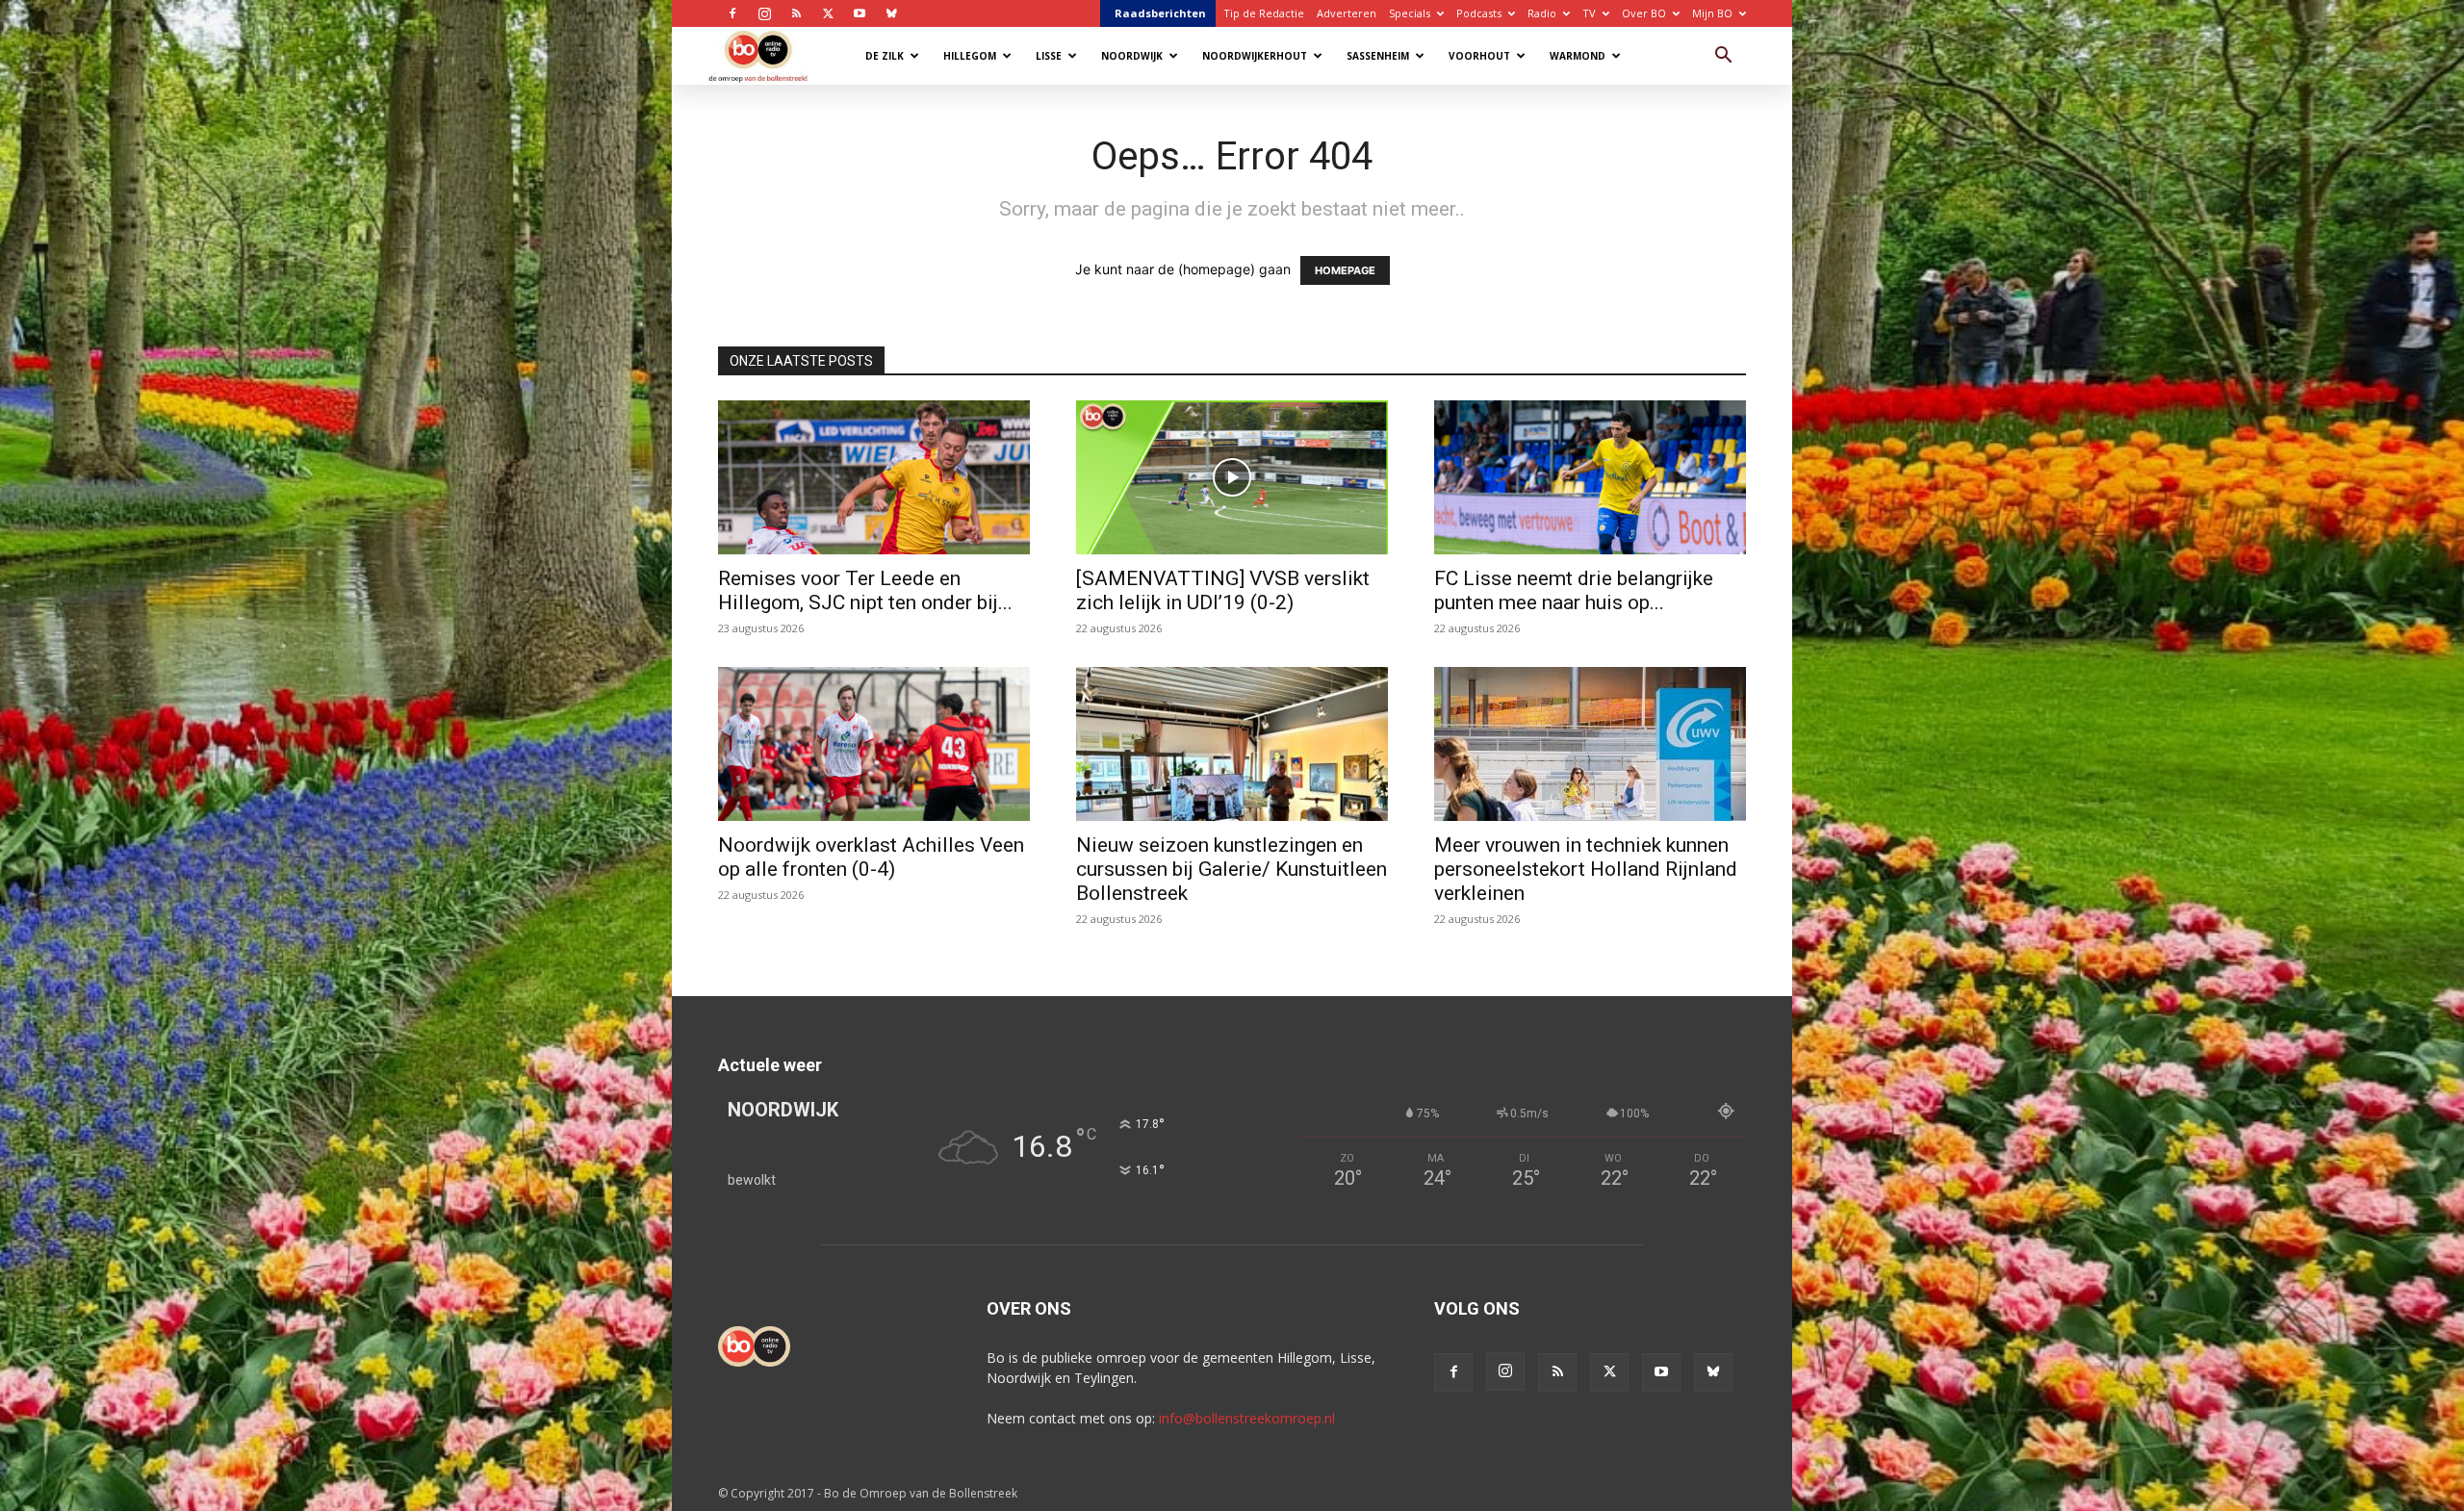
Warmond (1578, 56)
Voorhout (1479, 56)
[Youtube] (860, 13)
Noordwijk (1132, 56)
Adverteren (1347, 13)
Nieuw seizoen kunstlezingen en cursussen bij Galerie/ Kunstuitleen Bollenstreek (1232, 869)
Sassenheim (1378, 56)
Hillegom (970, 56)
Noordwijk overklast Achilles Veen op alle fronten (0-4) (871, 857)
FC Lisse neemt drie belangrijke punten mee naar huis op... (1574, 590)
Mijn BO (1712, 13)
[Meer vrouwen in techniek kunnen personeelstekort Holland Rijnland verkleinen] (1590, 744)
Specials (1410, 13)
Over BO (1644, 13)
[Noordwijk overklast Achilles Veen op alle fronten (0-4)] (874, 744)
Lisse (1049, 56)
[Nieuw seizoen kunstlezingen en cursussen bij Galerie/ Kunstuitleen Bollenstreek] (1232, 744)
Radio (1542, 13)
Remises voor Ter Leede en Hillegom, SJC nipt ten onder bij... (865, 590)
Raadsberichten (1160, 13)
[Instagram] (764, 13)
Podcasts (1479, 13)
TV (1589, 13)
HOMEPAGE (1345, 270)
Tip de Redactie (1264, 13)
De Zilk (885, 56)
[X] (828, 13)
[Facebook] (732, 13)
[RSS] (796, 13)
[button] (1723, 57)
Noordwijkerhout (1255, 56)
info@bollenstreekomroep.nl (1247, 1418)
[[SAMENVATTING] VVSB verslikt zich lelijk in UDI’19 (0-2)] (1232, 477)
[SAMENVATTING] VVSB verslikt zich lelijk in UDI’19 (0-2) (1223, 590)
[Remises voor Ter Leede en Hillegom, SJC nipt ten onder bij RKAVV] (874, 477)
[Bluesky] (891, 13)
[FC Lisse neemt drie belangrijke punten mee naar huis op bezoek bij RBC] (1590, 477)
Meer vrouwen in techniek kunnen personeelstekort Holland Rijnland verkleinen (1586, 869)
